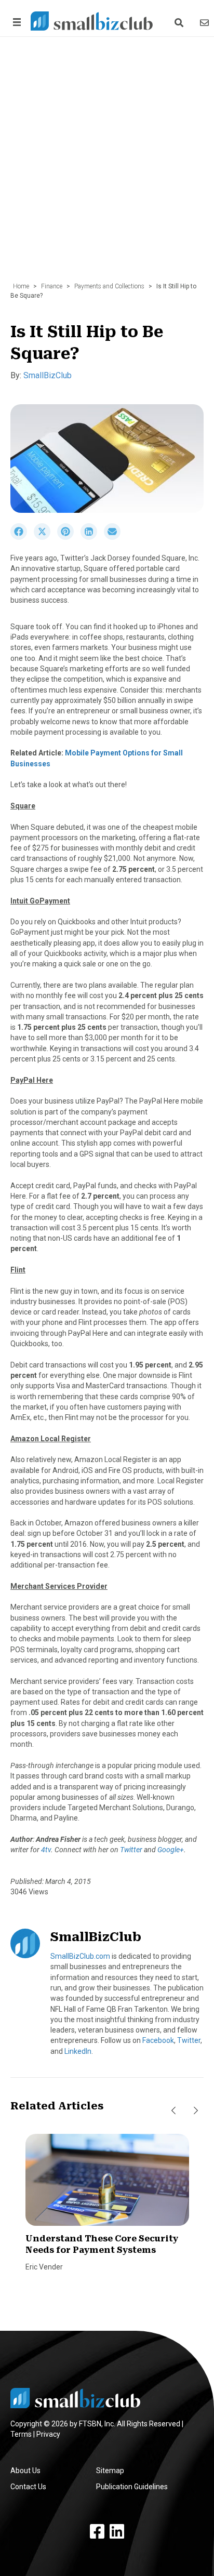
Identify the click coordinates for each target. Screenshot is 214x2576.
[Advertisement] (107, 165)
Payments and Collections (109, 286)
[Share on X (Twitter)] (45, 537)
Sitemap (110, 2471)
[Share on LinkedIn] (92, 537)
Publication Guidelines (132, 2487)
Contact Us (28, 2487)
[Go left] (173, 2110)
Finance (52, 286)
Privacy (48, 2434)
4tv (46, 1850)
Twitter (131, 1850)
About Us (25, 2471)
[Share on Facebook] (22, 537)
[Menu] (15, 22)
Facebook (158, 2040)
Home (21, 286)
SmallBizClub (48, 375)
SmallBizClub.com (80, 1956)
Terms (21, 2434)
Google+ (171, 1850)
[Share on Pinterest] (69, 537)
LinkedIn (78, 2051)
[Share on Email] (115, 537)
